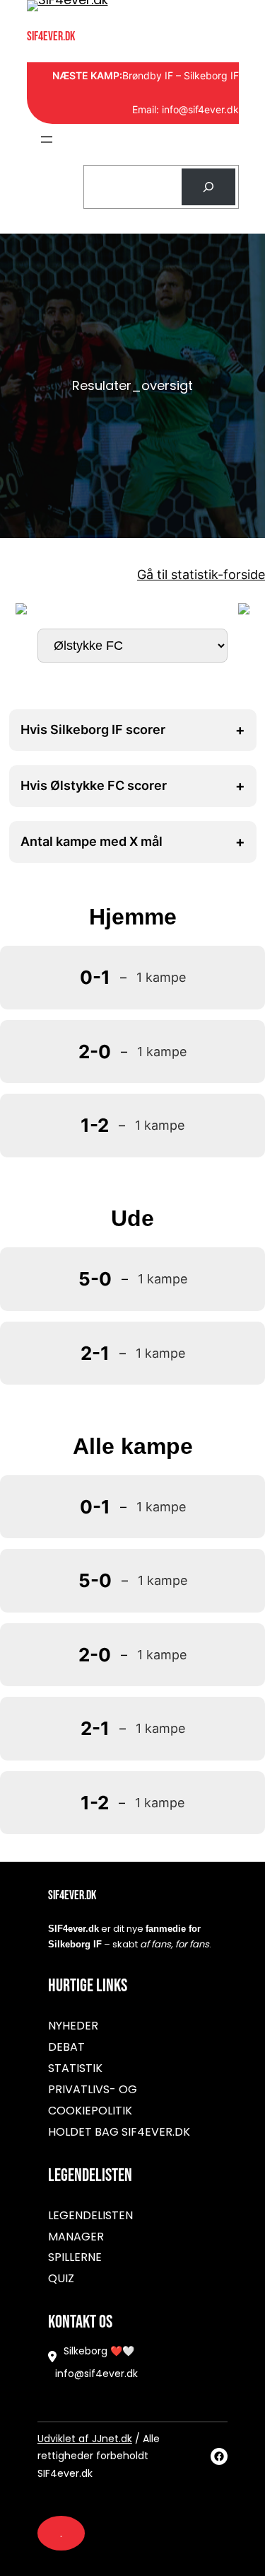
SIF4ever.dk (51, 36)
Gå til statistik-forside (201, 574)
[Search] (208, 187)
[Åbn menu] (47, 139)
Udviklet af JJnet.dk (85, 2439)
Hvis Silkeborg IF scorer (133, 730)
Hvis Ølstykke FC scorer (133, 786)
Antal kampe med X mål (133, 842)
